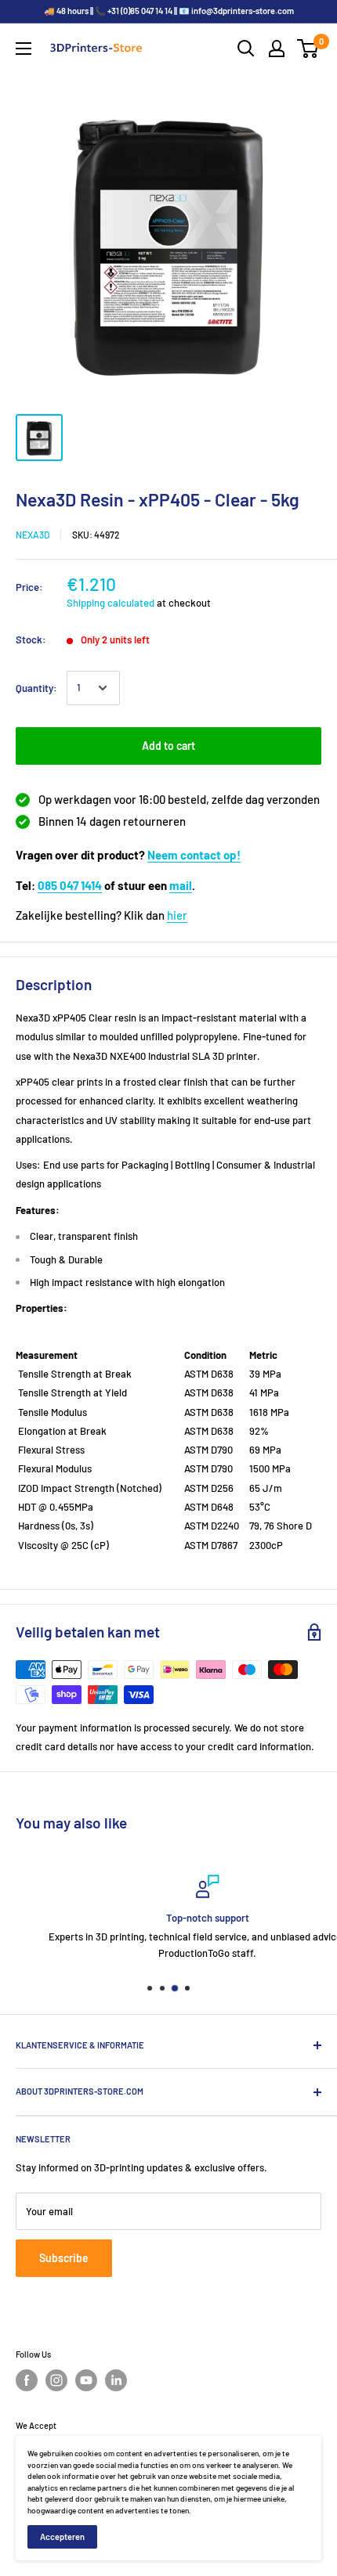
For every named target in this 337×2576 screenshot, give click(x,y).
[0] (308, 49)
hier (177, 915)
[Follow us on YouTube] (86, 2380)
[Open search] (246, 49)
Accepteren (62, 2536)
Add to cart (168, 746)
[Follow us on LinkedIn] (116, 2380)
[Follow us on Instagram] (56, 2380)
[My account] (277, 49)
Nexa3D (33, 535)
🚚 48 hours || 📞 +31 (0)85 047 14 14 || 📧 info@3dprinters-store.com (169, 11)
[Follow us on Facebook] (27, 2380)
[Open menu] (24, 49)
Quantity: (36, 688)
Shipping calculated (111, 603)
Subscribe (64, 2258)
